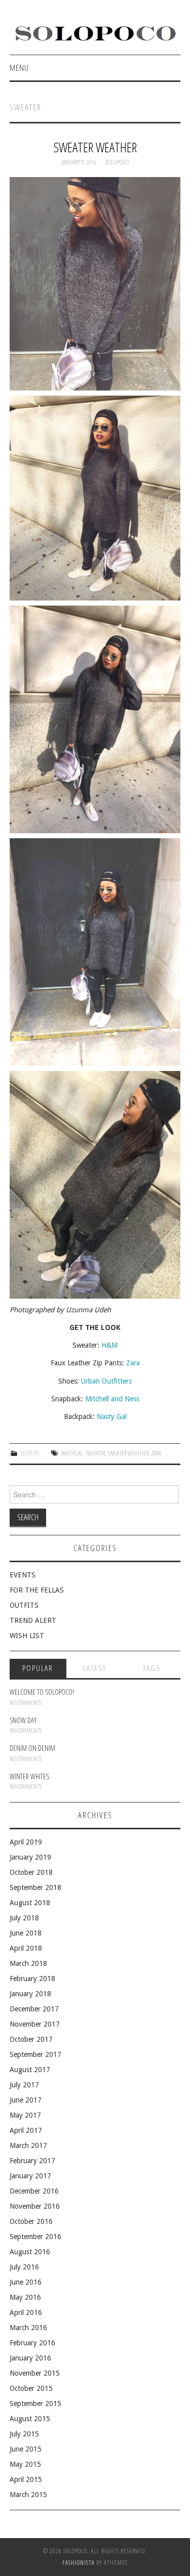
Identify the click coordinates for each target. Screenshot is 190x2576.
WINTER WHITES (29, 1776)
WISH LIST (27, 1636)
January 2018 (30, 1994)
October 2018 (31, 1872)
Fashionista (79, 2563)
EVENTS (23, 1575)
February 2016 (32, 2343)
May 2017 (25, 2115)
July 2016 (24, 2267)
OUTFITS (30, 1453)
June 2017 (26, 2100)
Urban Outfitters (106, 1381)
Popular (38, 1668)
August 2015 (30, 2419)
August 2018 (30, 1903)
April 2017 (26, 2130)
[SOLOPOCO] (95, 32)
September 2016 (35, 2237)
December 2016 (34, 2191)
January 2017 (30, 2176)
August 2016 (30, 2252)
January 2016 (30, 2358)
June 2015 (26, 2449)
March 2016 (28, 2328)
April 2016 (26, 2312)
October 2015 (31, 2388)
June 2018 (26, 1933)
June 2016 (26, 2282)
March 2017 (28, 2145)
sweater (95, 1453)
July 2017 (24, 2085)
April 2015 (26, 2479)
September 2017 (35, 2054)
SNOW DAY (23, 1720)
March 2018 (28, 1963)
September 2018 (35, 1887)
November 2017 (35, 2024)
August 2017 (30, 2070)
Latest (95, 1668)
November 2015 (35, 2373)
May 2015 (25, 2464)
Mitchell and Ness (112, 1399)
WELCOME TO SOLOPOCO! (42, 1692)
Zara (133, 1363)
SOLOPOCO (117, 162)
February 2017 (32, 2161)
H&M (109, 1345)
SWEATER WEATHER (95, 147)
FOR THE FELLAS (37, 1590)
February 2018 (32, 1979)
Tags (152, 1668)
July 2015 (24, 2434)
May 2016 (25, 2297)
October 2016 (31, 2221)
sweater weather (128, 1453)
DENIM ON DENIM (32, 1748)
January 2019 (30, 1857)
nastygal (72, 1453)
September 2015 (35, 2403)
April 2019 (26, 1842)
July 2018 (24, 1918)
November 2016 (35, 2206)
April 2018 (26, 1948)
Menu (19, 68)
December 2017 (34, 2009)
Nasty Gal (112, 1416)
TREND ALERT (33, 1620)
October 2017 (31, 2039)
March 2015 (28, 2495)
